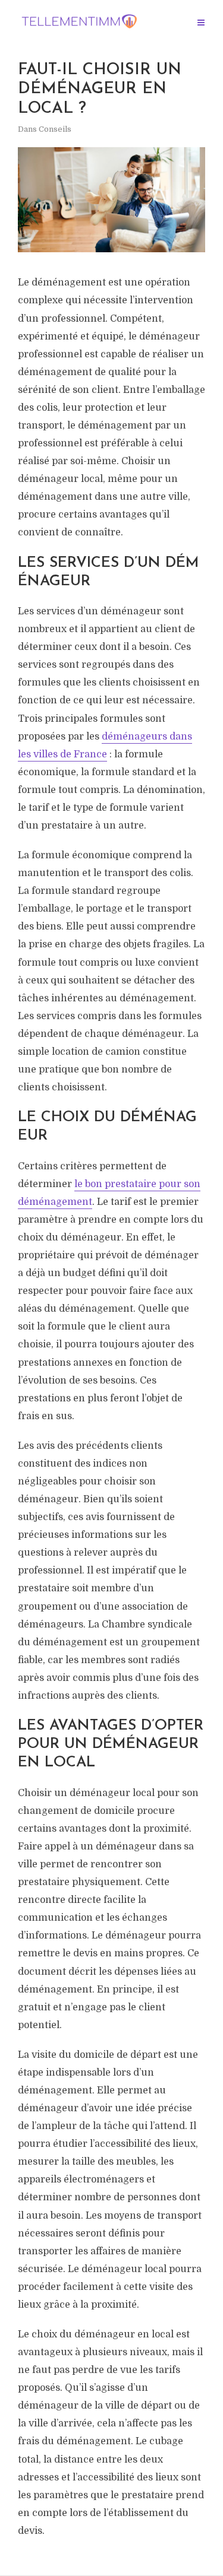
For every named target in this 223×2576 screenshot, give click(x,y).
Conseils (55, 129)
